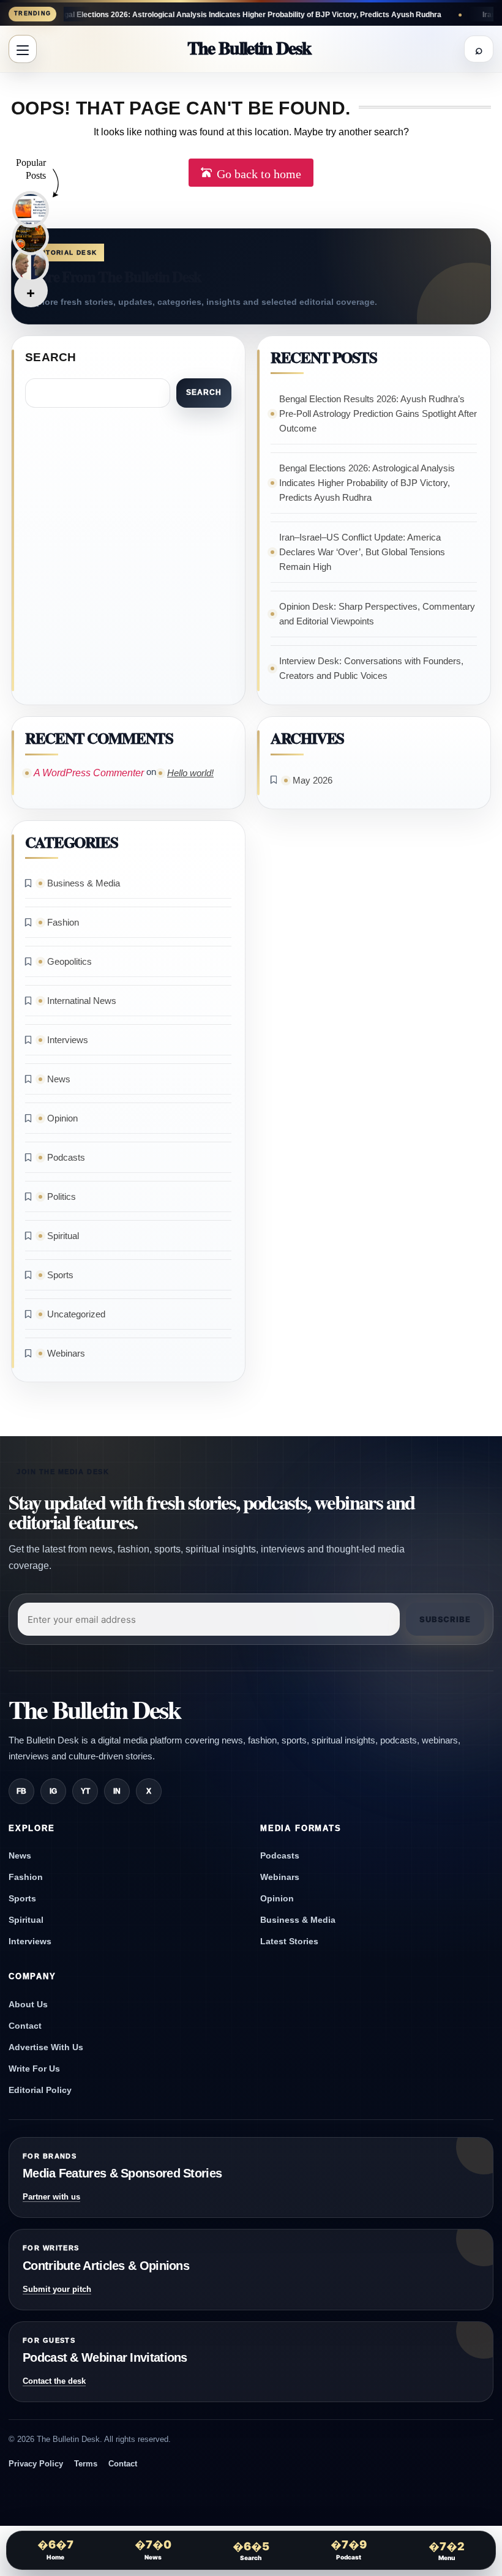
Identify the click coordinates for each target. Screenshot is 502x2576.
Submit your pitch (57, 2289)
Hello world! (190, 773)
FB (21, 1791)
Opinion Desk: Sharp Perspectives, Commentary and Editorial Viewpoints (377, 614)
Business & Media (84, 883)
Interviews (68, 1040)
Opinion (62, 1118)
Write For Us (34, 2069)
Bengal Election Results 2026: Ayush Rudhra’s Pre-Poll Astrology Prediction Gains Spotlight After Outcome (378, 414)
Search (51, 357)
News (59, 1079)
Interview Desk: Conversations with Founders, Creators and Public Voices (371, 668)
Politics (62, 1196)
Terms (86, 2464)
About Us (28, 2004)
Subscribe (445, 1619)
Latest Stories (289, 1941)
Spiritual (63, 1236)
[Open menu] (23, 49)
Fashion (63, 922)
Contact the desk (54, 2381)
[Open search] (479, 49)
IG (53, 1791)
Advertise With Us (46, 2047)
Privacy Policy (36, 2464)
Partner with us (51, 2197)
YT (85, 1791)
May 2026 (313, 780)
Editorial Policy (40, 2090)
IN (117, 1791)
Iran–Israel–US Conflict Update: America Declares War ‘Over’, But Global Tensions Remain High (362, 552)
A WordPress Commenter (89, 773)
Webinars (66, 1353)
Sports (60, 1275)
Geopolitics (69, 961)
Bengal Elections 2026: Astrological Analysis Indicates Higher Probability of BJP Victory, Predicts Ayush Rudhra (367, 483)
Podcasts (66, 1157)
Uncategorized (76, 1314)
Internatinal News (82, 1001)
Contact (25, 2026)
